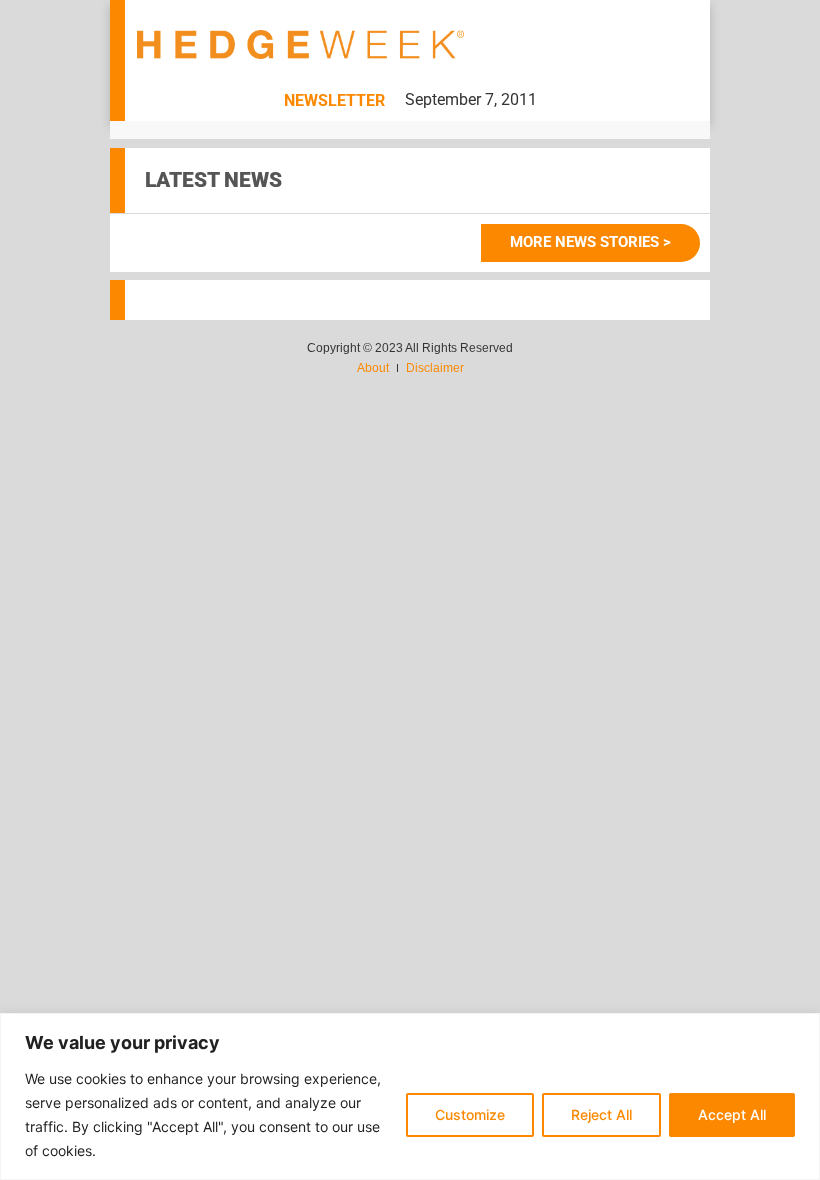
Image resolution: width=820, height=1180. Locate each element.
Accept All (732, 1114)
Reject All (601, 1114)
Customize (470, 1114)
